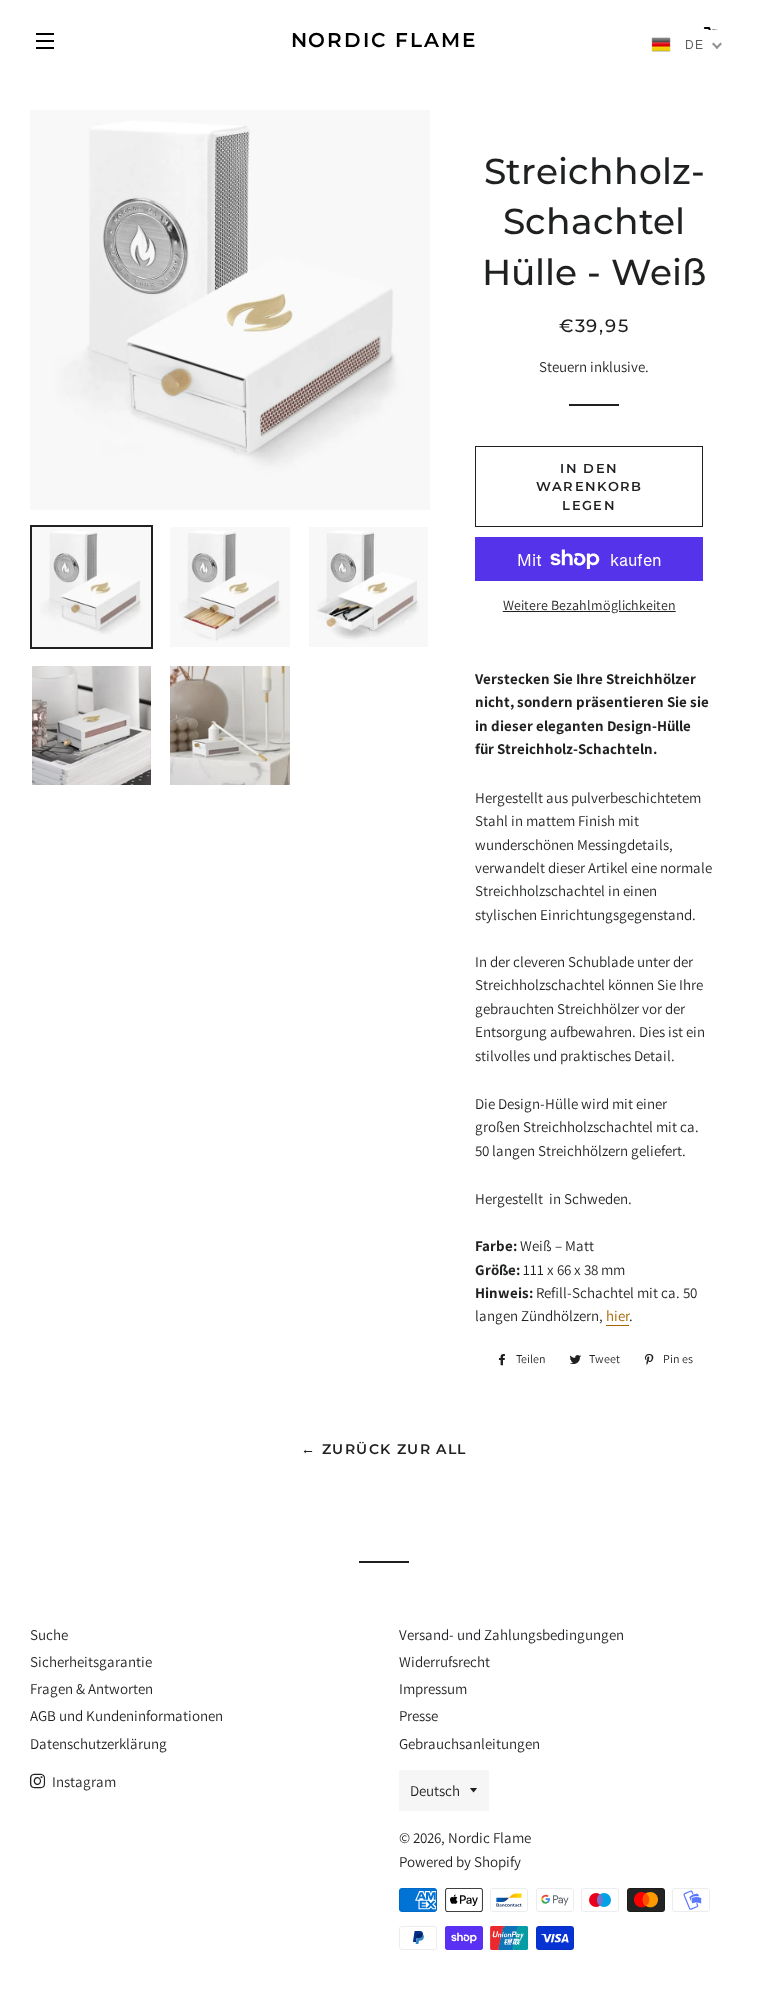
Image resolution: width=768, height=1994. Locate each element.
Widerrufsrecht (444, 1661)
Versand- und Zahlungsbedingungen (511, 1634)
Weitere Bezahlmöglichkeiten (589, 605)
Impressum (433, 1688)
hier (617, 1315)
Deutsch (435, 1790)
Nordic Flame (384, 40)
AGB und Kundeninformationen (126, 1715)
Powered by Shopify (460, 1861)
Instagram (82, 1781)
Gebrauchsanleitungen (469, 1743)
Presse (418, 1715)
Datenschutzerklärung (98, 1743)
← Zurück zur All (383, 1449)
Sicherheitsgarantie (91, 1661)
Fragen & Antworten (91, 1688)
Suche (49, 1634)
